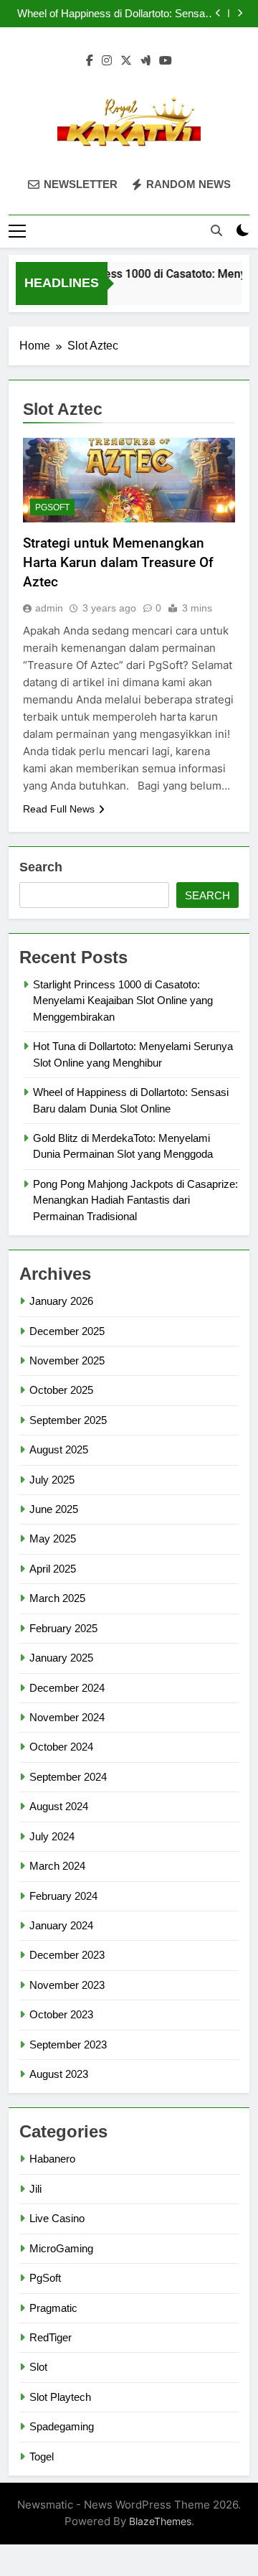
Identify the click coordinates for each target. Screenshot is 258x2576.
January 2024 (61, 1925)
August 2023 (59, 2074)
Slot (38, 2367)
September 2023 (68, 2045)
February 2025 (63, 1628)
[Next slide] (240, 13)
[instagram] (107, 61)
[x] (126, 61)
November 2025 (67, 1360)
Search (41, 867)
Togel (42, 2456)
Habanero (52, 2159)
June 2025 (54, 1509)
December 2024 (67, 1688)
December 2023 (67, 1955)
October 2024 (61, 1747)
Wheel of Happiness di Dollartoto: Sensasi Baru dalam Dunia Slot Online (115, 14)
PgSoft (52, 507)
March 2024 (57, 1866)
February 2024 (63, 1896)
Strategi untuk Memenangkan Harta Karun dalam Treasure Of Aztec (118, 562)
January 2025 (61, 1658)
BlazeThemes (160, 2521)
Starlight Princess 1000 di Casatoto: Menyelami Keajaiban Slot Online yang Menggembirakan (123, 1001)
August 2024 (59, 1806)
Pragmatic (53, 2308)
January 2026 (61, 1301)
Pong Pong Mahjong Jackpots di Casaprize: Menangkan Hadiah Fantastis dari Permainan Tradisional (135, 1200)
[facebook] (90, 61)
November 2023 (67, 1985)
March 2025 (57, 1598)
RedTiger (51, 2337)
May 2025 (53, 1538)
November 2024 (67, 1717)
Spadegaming (62, 2426)
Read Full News (59, 809)
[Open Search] (216, 230)
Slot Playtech (60, 2397)
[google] (145, 61)
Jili (35, 2189)
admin (49, 608)
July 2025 (52, 1480)
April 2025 (53, 1569)
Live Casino (57, 2218)
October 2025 (61, 1390)
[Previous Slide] (218, 13)
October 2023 (61, 2014)
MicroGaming (61, 2248)
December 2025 (67, 1331)
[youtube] (166, 61)
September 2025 (68, 1420)
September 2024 (68, 1777)
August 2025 (59, 1449)
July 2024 (52, 1836)
